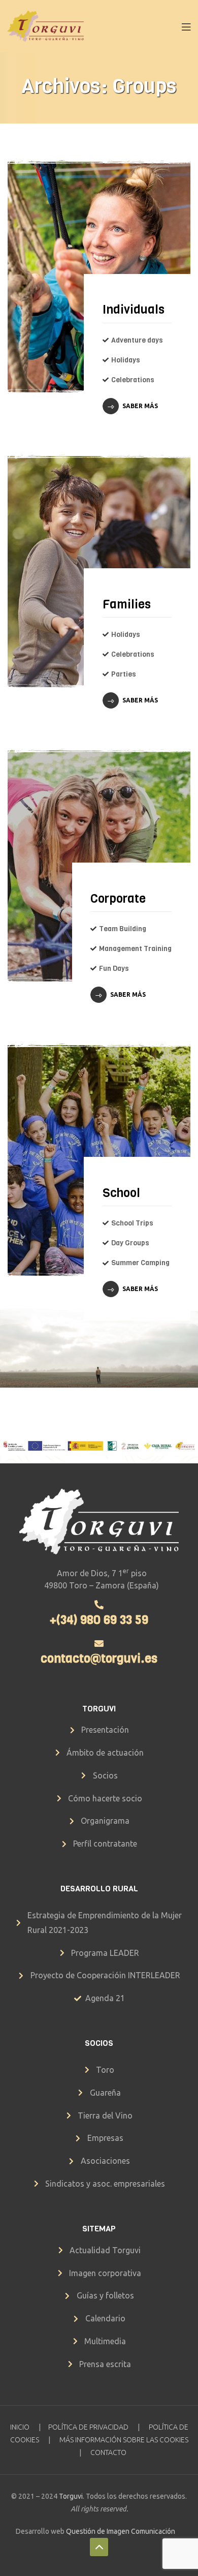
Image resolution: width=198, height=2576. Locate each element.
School (121, 1193)
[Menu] (186, 26)
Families (127, 604)
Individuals (134, 310)
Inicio (20, 2427)
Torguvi (71, 2496)
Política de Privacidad (88, 2427)
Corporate (118, 899)
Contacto (108, 2452)
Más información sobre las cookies (124, 2440)
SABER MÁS (140, 406)
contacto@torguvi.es (99, 1659)
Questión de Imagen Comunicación (121, 2531)
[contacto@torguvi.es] (99, 1643)
